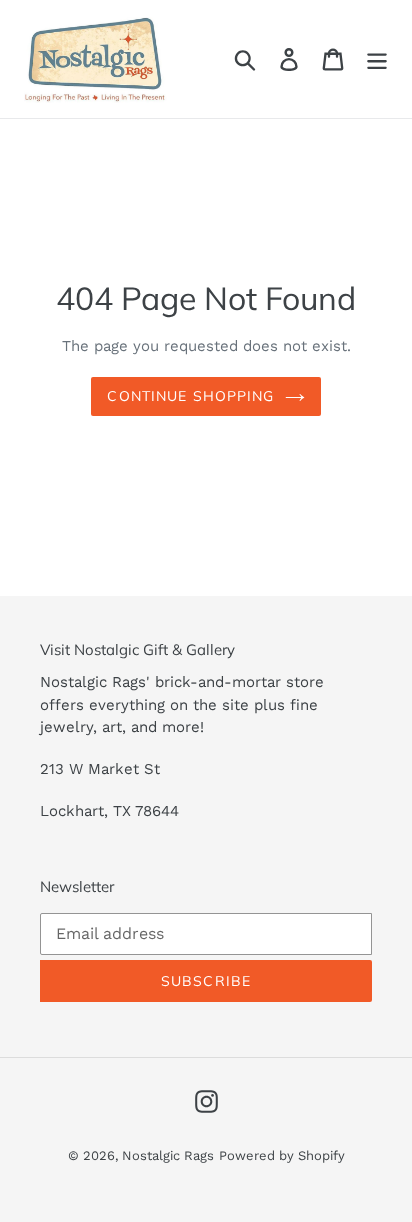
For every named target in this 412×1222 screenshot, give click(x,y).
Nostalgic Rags (168, 1155)
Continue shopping (190, 396)
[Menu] (377, 59)
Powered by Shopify (282, 1155)
